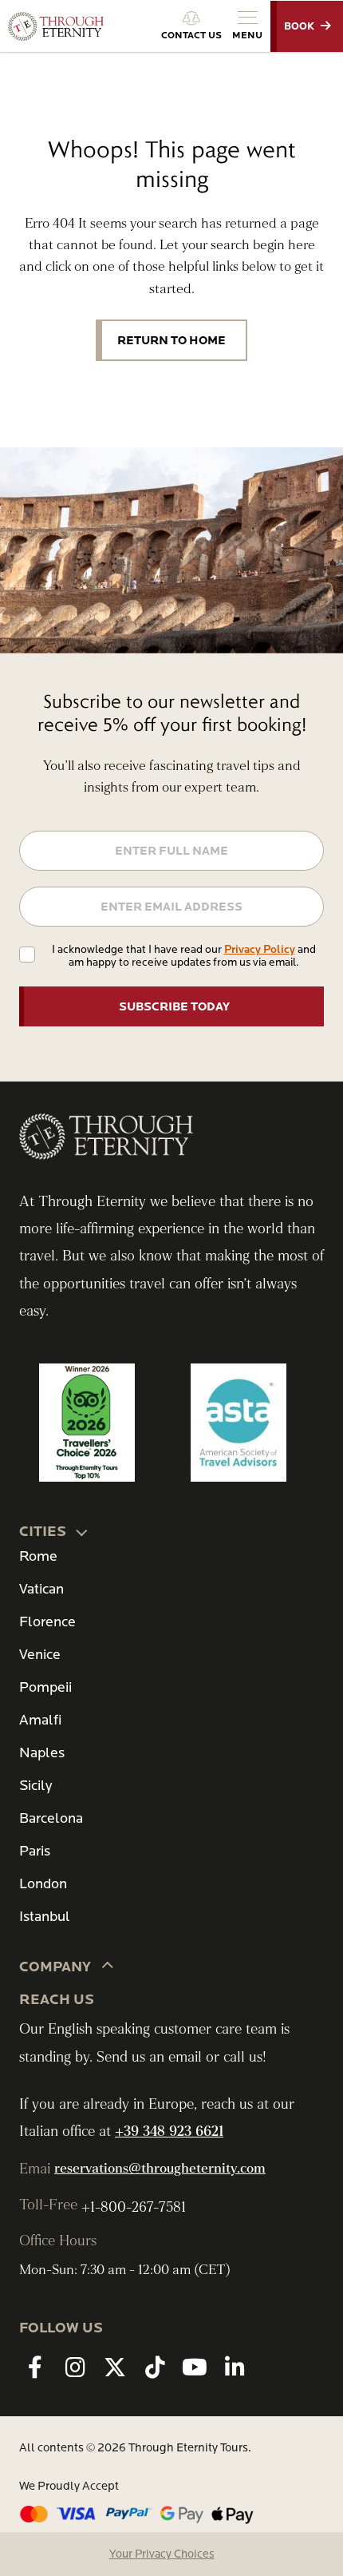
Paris (35, 1851)
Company (55, 1967)
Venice (40, 1655)
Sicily (35, 1786)
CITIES (43, 1532)
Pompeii (45, 1687)
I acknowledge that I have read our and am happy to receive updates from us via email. (184, 956)
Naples (42, 1753)
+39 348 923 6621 (169, 2131)
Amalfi (40, 1720)
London (43, 1884)
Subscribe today (174, 1006)
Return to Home (171, 340)
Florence (47, 1622)
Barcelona (51, 1818)
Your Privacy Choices (162, 2554)
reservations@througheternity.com (160, 2169)
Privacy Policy (260, 949)
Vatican (41, 1589)
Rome (38, 1556)
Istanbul (45, 1917)
